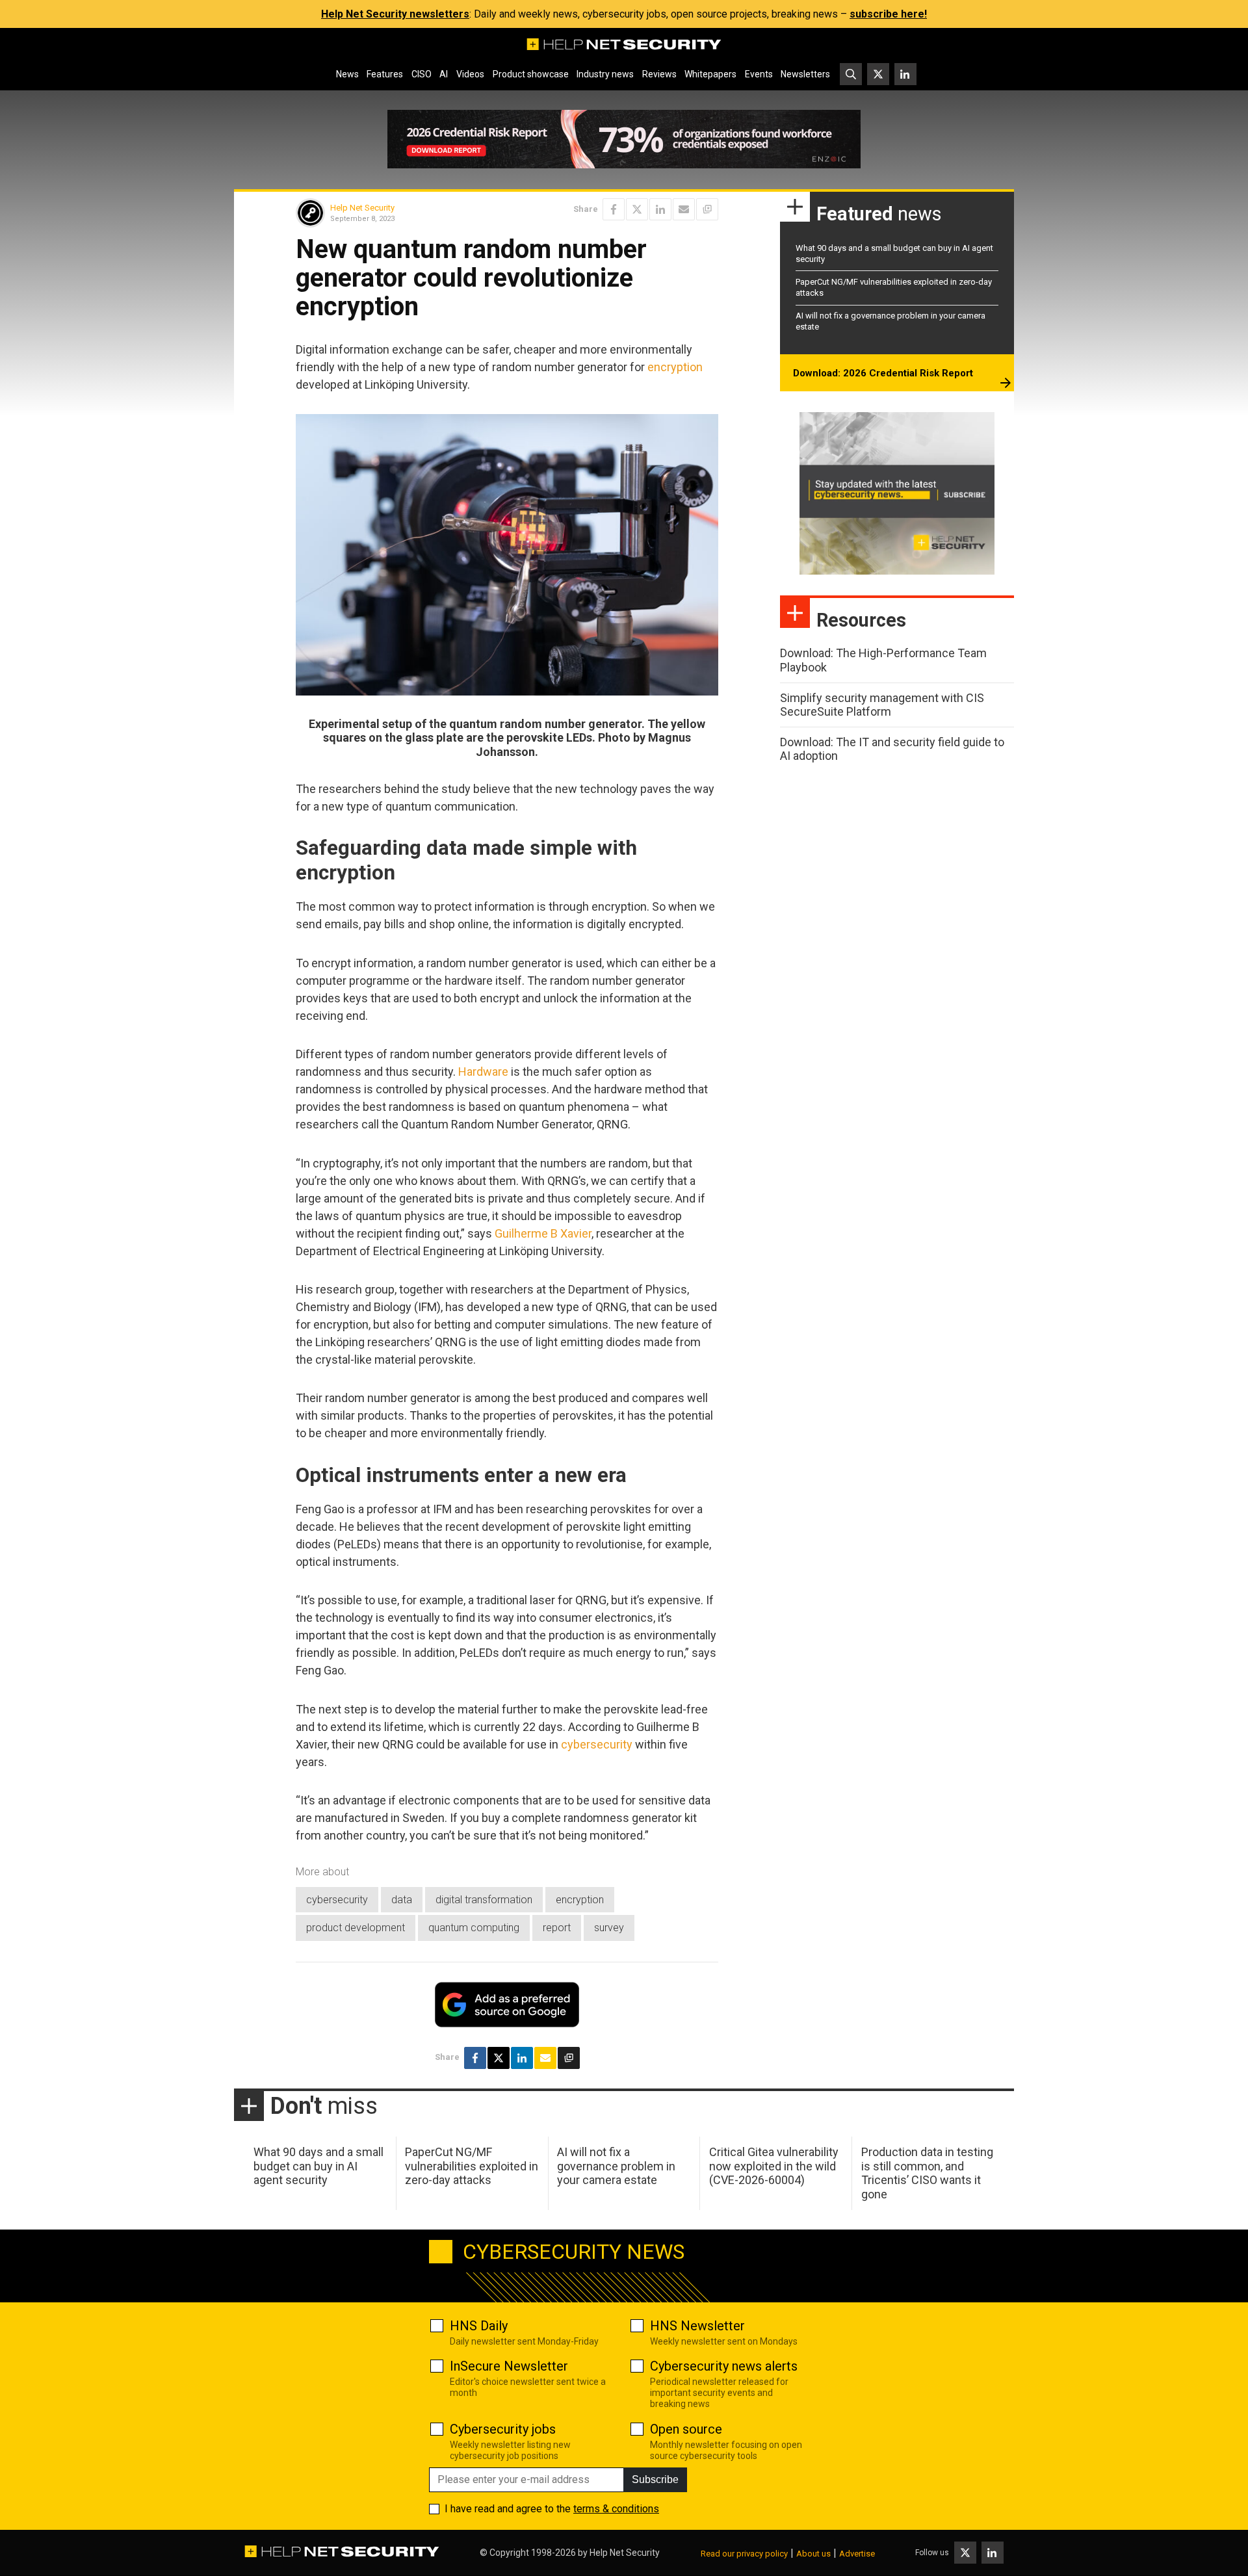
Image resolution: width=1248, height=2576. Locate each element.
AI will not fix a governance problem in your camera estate (616, 2166)
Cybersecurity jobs (503, 2429)
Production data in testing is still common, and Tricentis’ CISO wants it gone (927, 2173)
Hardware (483, 1072)
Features (385, 74)
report (557, 1928)
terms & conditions (616, 2509)
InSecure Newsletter (509, 2366)
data (402, 1900)
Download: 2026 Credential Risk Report (883, 373)
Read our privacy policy (744, 2554)
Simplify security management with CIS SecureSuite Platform (882, 705)
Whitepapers (710, 74)
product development (356, 1928)
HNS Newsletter (697, 2326)
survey (609, 1928)
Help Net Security (362, 208)
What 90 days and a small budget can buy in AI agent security (318, 2166)
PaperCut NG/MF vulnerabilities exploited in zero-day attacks (472, 2166)
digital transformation (484, 1900)
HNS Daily (479, 2326)
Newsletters (805, 74)
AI (444, 74)
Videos (470, 74)
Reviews (659, 74)
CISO (422, 74)
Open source (686, 2429)
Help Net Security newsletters (395, 14)
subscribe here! (888, 14)
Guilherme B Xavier (543, 1233)
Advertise (857, 2554)
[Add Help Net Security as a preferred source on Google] (707, 209)
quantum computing (474, 1928)
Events (759, 74)
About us (813, 2554)
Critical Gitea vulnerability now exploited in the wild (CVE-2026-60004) (774, 2166)
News (347, 74)
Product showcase (531, 74)
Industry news (605, 74)
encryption (675, 367)
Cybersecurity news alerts (724, 2366)
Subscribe (655, 2479)
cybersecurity (597, 1744)
